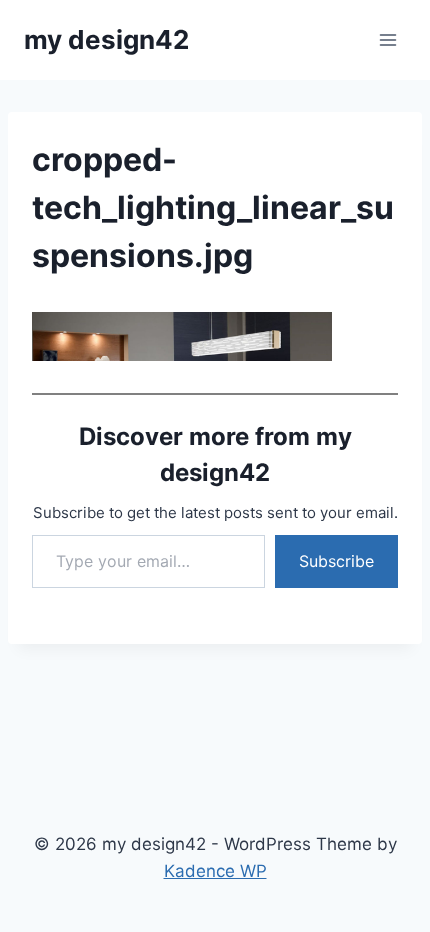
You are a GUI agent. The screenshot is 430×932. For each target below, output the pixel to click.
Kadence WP (215, 871)
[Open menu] (387, 39)
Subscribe (336, 561)
